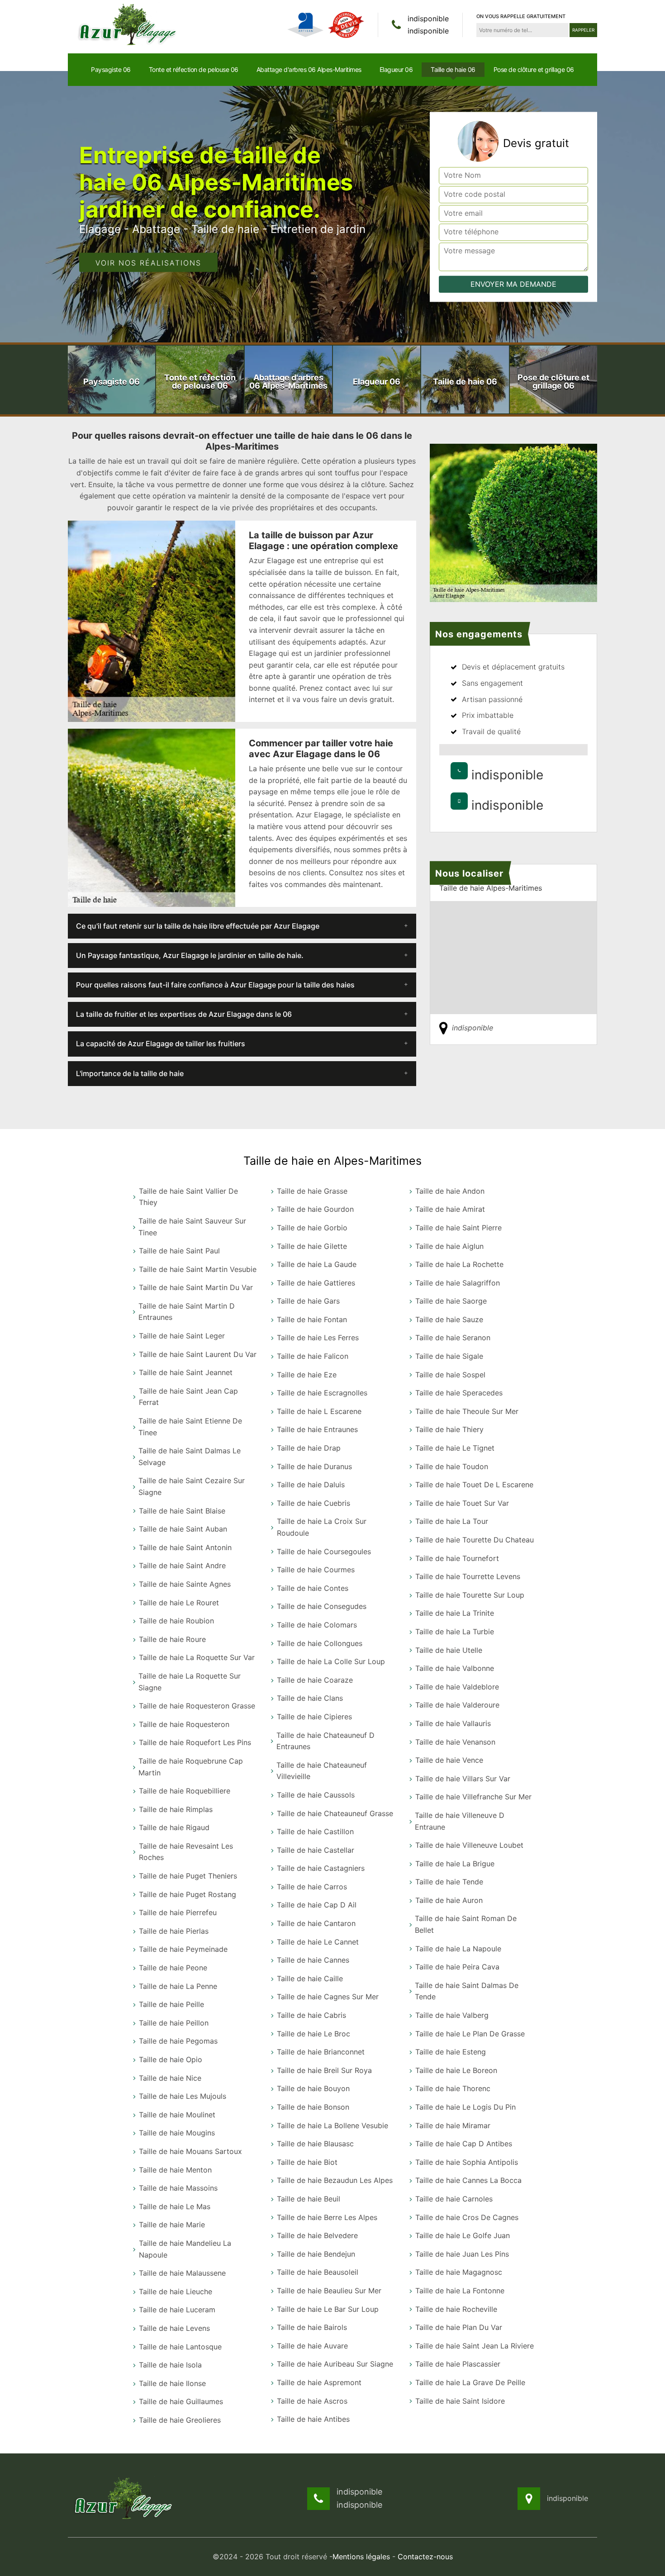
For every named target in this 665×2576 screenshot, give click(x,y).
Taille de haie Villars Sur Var (463, 1779)
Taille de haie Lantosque (180, 2347)
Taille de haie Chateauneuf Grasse (335, 1813)
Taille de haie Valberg (452, 2015)
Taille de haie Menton (175, 2170)
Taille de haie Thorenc (453, 2088)
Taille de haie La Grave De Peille (470, 2382)
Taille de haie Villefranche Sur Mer (473, 1797)
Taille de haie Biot (307, 2162)
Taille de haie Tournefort (457, 1558)
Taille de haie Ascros (312, 2401)
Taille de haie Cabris (311, 2015)
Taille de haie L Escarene (319, 1411)
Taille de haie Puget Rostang (188, 1894)
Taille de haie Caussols (316, 1795)
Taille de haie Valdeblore (457, 1687)
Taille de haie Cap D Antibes (464, 2144)
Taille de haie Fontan (312, 1319)
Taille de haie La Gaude (317, 1264)
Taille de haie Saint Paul (179, 1251)
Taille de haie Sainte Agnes (185, 1584)
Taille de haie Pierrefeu (178, 1912)
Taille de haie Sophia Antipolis (467, 2162)
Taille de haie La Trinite (455, 1613)
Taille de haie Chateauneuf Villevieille (322, 1771)
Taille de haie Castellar (316, 1850)
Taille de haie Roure (172, 1639)
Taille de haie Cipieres (314, 1717)
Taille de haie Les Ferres (318, 1338)
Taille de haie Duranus (314, 1466)
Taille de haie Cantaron (316, 1923)
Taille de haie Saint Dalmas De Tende (467, 1991)
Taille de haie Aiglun (449, 1246)
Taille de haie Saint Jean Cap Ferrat (188, 1397)
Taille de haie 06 (453, 69)
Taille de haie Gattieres (316, 1283)
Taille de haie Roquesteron (184, 1724)
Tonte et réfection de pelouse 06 (194, 69)
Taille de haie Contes (313, 1588)
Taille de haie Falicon (313, 1356)
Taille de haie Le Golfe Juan (463, 2235)
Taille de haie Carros (312, 1887)
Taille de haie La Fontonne (460, 2291)
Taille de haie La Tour (452, 1521)
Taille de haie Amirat (450, 1209)
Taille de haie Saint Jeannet (186, 1372)
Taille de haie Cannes (313, 1960)
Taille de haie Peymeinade (183, 1949)
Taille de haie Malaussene (182, 2273)
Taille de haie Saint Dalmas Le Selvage (190, 1456)
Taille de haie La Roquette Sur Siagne (190, 1682)
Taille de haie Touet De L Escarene (474, 1485)
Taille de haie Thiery (449, 1429)
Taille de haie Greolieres (180, 2420)
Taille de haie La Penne (178, 1986)
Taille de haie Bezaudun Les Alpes (335, 2180)
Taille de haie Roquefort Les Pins (195, 1742)
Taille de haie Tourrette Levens (468, 1576)
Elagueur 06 (396, 69)
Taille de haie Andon (450, 1191)
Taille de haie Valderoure (457, 1705)
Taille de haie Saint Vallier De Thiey (188, 1197)
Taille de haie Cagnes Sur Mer (328, 1997)
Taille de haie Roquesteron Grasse (197, 1706)
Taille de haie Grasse (312, 1191)
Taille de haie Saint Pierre (458, 1228)
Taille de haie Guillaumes (181, 2401)
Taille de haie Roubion (176, 1621)
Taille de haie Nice (170, 2078)
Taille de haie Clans (310, 1698)
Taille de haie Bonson (313, 2107)
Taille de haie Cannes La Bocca (468, 2180)
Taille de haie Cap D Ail (317, 1905)
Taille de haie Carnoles (454, 2199)
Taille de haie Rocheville (456, 2309)
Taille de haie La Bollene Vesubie (332, 2125)
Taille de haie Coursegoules (324, 1551)
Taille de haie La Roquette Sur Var (197, 1657)
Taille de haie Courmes (316, 1570)
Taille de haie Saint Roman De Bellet (466, 1924)
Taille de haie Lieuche (176, 2291)
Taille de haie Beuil (309, 2199)
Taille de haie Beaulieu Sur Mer (329, 2291)
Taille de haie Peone (173, 1968)
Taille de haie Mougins (177, 2133)
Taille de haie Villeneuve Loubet (469, 1845)
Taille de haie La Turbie (455, 1632)
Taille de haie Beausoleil (318, 2272)
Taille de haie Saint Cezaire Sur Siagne (192, 1486)
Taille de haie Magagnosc (459, 2272)
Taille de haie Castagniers (321, 1868)
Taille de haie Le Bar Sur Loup (328, 2309)
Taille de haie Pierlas (174, 1931)
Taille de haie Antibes (313, 2419)
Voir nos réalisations (148, 263)
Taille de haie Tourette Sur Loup (470, 1595)
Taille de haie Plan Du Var (459, 2327)
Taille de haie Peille (171, 2004)
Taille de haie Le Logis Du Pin (465, 2107)
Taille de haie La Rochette (459, 1264)
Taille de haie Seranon (453, 1338)
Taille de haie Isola (170, 2365)
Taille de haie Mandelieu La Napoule (185, 2249)
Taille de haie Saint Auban (183, 1529)
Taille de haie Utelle (449, 1650)
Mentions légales (361, 2557)
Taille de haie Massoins (178, 2188)
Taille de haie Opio (171, 2059)
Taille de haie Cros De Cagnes (467, 2217)
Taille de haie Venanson (455, 1742)
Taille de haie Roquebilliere (185, 1791)
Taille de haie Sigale (449, 1356)
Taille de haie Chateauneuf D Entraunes (325, 1741)
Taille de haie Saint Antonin (185, 1547)
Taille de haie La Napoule (458, 1949)
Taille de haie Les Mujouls (183, 2096)
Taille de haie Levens (174, 2328)
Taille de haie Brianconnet (321, 2052)
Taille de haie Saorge (451, 1301)
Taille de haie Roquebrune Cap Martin (191, 1767)
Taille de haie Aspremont (319, 2382)
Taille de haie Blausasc (315, 2144)
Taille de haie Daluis (311, 1485)
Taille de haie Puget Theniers (188, 1876)
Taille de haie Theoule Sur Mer (467, 1411)
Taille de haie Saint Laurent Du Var (198, 1354)
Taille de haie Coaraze (315, 1680)
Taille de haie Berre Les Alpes (327, 2217)
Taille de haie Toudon (452, 1466)
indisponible (428, 19)
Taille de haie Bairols (312, 2327)
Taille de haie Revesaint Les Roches (186, 1852)
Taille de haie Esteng (451, 2052)
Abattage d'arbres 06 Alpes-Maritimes (309, 69)
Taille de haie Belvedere (317, 2235)
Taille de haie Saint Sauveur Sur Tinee (192, 1227)
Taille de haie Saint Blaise (182, 1511)
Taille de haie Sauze (449, 1319)
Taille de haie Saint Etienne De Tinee (190, 1427)
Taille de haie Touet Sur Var (462, 1503)
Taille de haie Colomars (317, 1625)
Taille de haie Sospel (450, 1375)
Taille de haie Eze (307, 1375)
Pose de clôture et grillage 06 (534, 69)
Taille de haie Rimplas (176, 1809)
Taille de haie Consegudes (322, 1606)
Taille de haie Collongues (320, 1643)
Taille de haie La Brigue (455, 1864)
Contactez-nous (425, 2557)
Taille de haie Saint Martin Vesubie (198, 1269)
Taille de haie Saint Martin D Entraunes (187, 1312)
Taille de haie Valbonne (455, 1668)
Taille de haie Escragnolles (322, 1393)
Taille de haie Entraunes (317, 1429)
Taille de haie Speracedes (459, 1393)
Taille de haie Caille (310, 1978)
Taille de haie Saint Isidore (460, 2401)
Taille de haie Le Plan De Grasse (470, 2034)
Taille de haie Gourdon (315, 1209)
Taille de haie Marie (172, 2225)
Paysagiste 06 (111, 69)
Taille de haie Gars (308, 1301)
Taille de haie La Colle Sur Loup (331, 1661)
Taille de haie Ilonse (172, 2383)
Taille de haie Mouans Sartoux (190, 2151)
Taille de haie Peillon (174, 2023)
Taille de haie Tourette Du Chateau (475, 1540)
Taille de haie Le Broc (313, 2034)
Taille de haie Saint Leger (182, 1336)
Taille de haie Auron (449, 1900)
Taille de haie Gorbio (312, 1228)
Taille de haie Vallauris (453, 1723)
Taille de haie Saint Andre (182, 1566)
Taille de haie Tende (449, 1882)
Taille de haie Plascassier (458, 2364)
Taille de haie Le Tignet (455, 1448)
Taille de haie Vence (449, 1760)
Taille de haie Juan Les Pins (462, 2254)
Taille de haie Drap (309, 1448)
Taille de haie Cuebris (313, 1503)
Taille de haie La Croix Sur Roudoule (322, 1527)
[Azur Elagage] (129, 24)
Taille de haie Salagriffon (458, 1283)
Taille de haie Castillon (315, 1831)
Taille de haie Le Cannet (318, 1942)
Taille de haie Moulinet (177, 2115)
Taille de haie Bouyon (313, 2088)
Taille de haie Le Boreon (456, 2070)
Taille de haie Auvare (312, 2346)
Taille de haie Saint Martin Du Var (196, 1287)
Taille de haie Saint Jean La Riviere (475, 2346)
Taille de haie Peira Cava (457, 1967)
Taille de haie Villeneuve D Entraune (460, 1821)
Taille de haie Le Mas (175, 2206)
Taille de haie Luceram (177, 2310)
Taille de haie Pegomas (178, 2041)
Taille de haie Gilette (312, 1246)
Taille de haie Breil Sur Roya (324, 2070)
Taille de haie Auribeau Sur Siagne (335, 2364)
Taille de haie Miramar (453, 2125)
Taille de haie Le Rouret (179, 1603)
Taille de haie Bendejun (316, 2254)
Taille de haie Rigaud (174, 1827)
